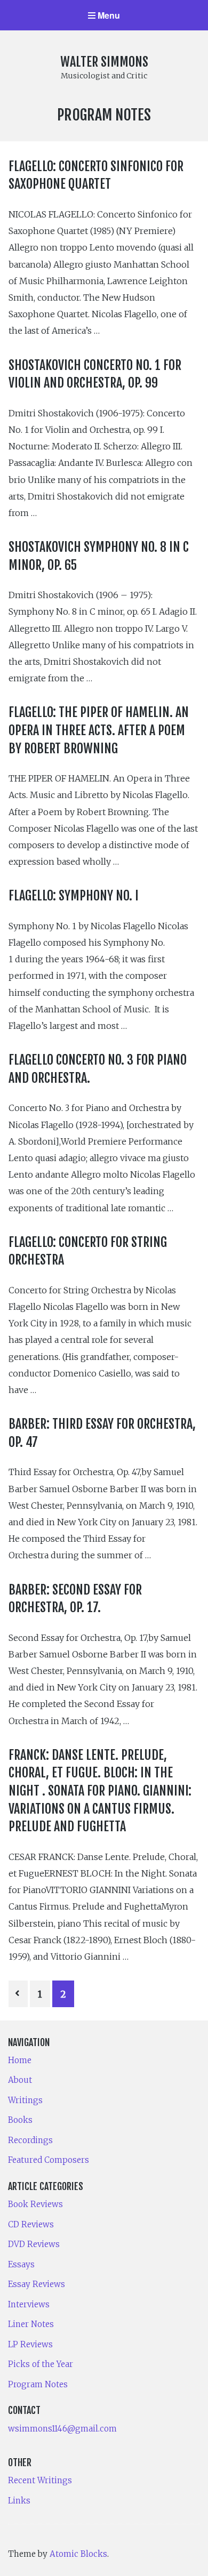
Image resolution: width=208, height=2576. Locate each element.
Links (19, 2501)
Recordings (30, 2140)
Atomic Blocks (78, 2554)
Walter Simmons (104, 62)
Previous (18, 1994)
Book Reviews (35, 2204)
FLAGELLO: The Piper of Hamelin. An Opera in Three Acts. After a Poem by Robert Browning (99, 730)
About (20, 2080)
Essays (21, 2264)
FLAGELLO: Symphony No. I (74, 896)
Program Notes (38, 2384)
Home (20, 2060)
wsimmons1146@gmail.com (62, 2429)
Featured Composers (49, 2160)
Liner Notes (31, 2324)
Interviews (29, 2304)
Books (20, 2120)
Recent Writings (40, 2480)
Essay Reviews (37, 2284)
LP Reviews (30, 2344)
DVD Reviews (34, 2244)
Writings (25, 2100)
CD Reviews (31, 2224)
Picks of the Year (41, 2364)
